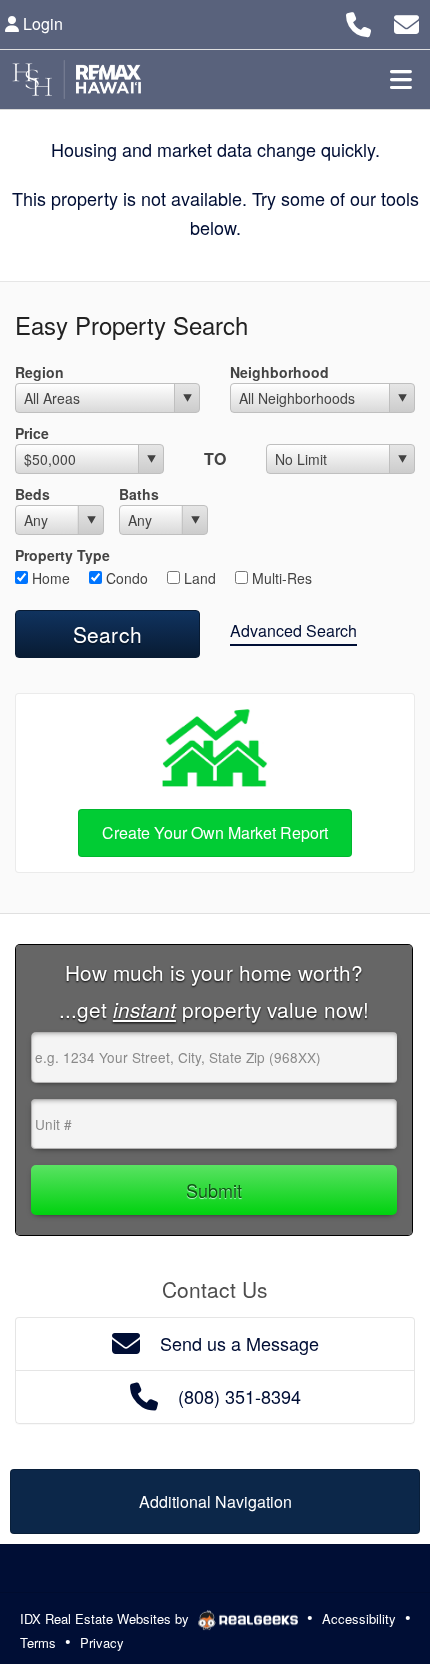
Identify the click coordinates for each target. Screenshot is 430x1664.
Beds (32, 494)
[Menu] (401, 79)
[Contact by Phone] (358, 21)
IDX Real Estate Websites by (106, 1618)
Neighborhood (279, 372)
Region (39, 372)
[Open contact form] (406, 21)
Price (32, 433)
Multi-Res (280, 578)
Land (198, 578)
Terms (38, 1642)
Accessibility (359, 1618)
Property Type (62, 555)
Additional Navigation (215, 1501)
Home (49, 578)
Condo (125, 578)
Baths (139, 494)
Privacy (102, 1642)
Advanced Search (293, 630)
